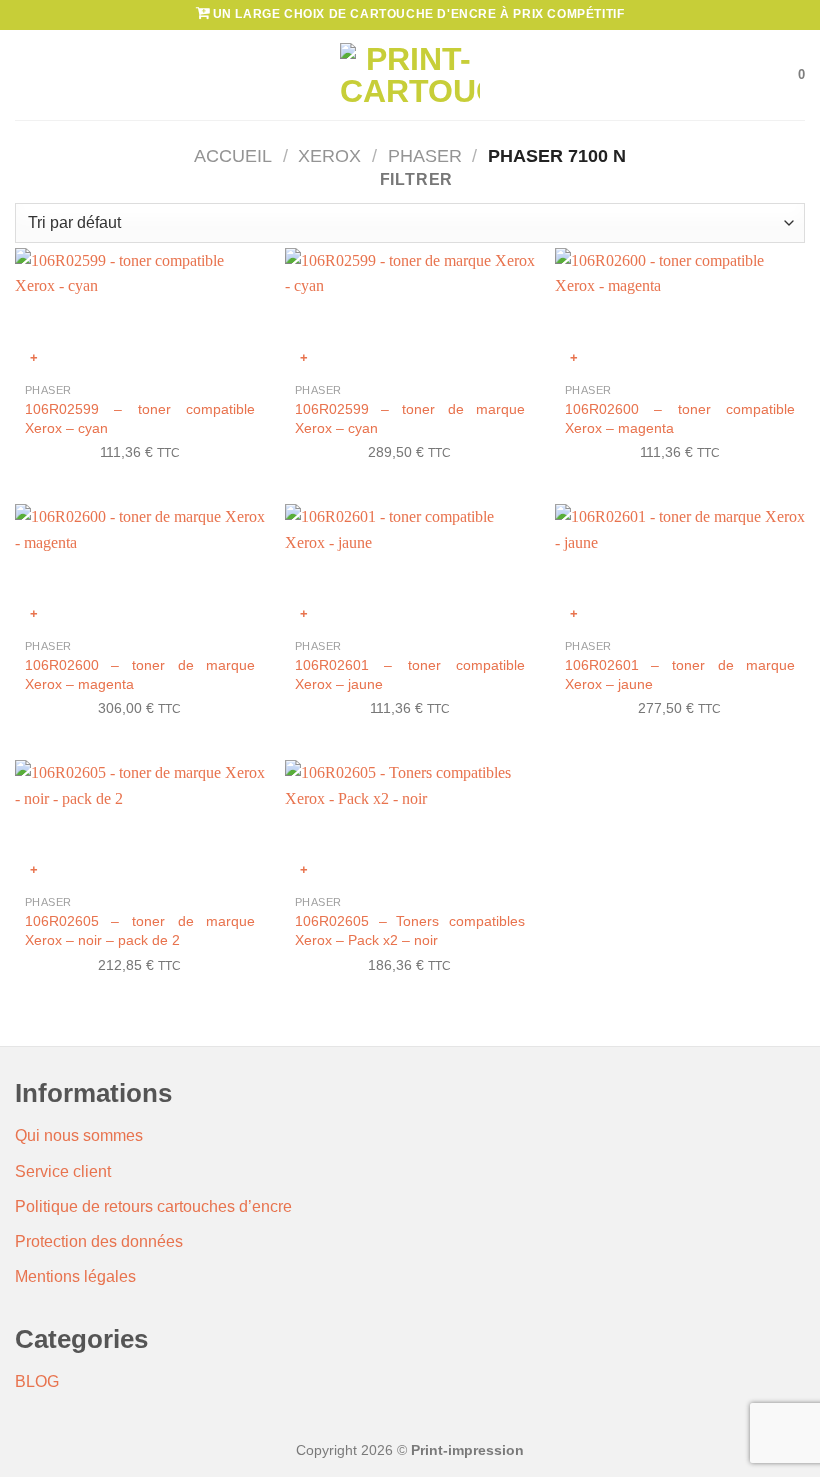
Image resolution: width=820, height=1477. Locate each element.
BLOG (37, 1381)
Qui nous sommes (79, 1135)
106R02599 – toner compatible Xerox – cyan (140, 418)
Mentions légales (75, 1276)
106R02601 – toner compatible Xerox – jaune (410, 674)
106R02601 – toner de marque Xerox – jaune (680, 674)
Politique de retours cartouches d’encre (153, 1206)
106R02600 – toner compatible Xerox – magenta (680, 418)
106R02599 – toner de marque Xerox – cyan (410, 418)
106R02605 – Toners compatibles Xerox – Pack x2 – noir (410, 930)
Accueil (233, 155)
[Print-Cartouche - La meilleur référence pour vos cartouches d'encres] (410, 75)
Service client (63, 1171)
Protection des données (99, 1241)
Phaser (425, 155)
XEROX (329, 155)
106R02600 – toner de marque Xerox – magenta (140, 674)
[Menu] (27, 74)
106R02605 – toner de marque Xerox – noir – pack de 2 (140, 930)
